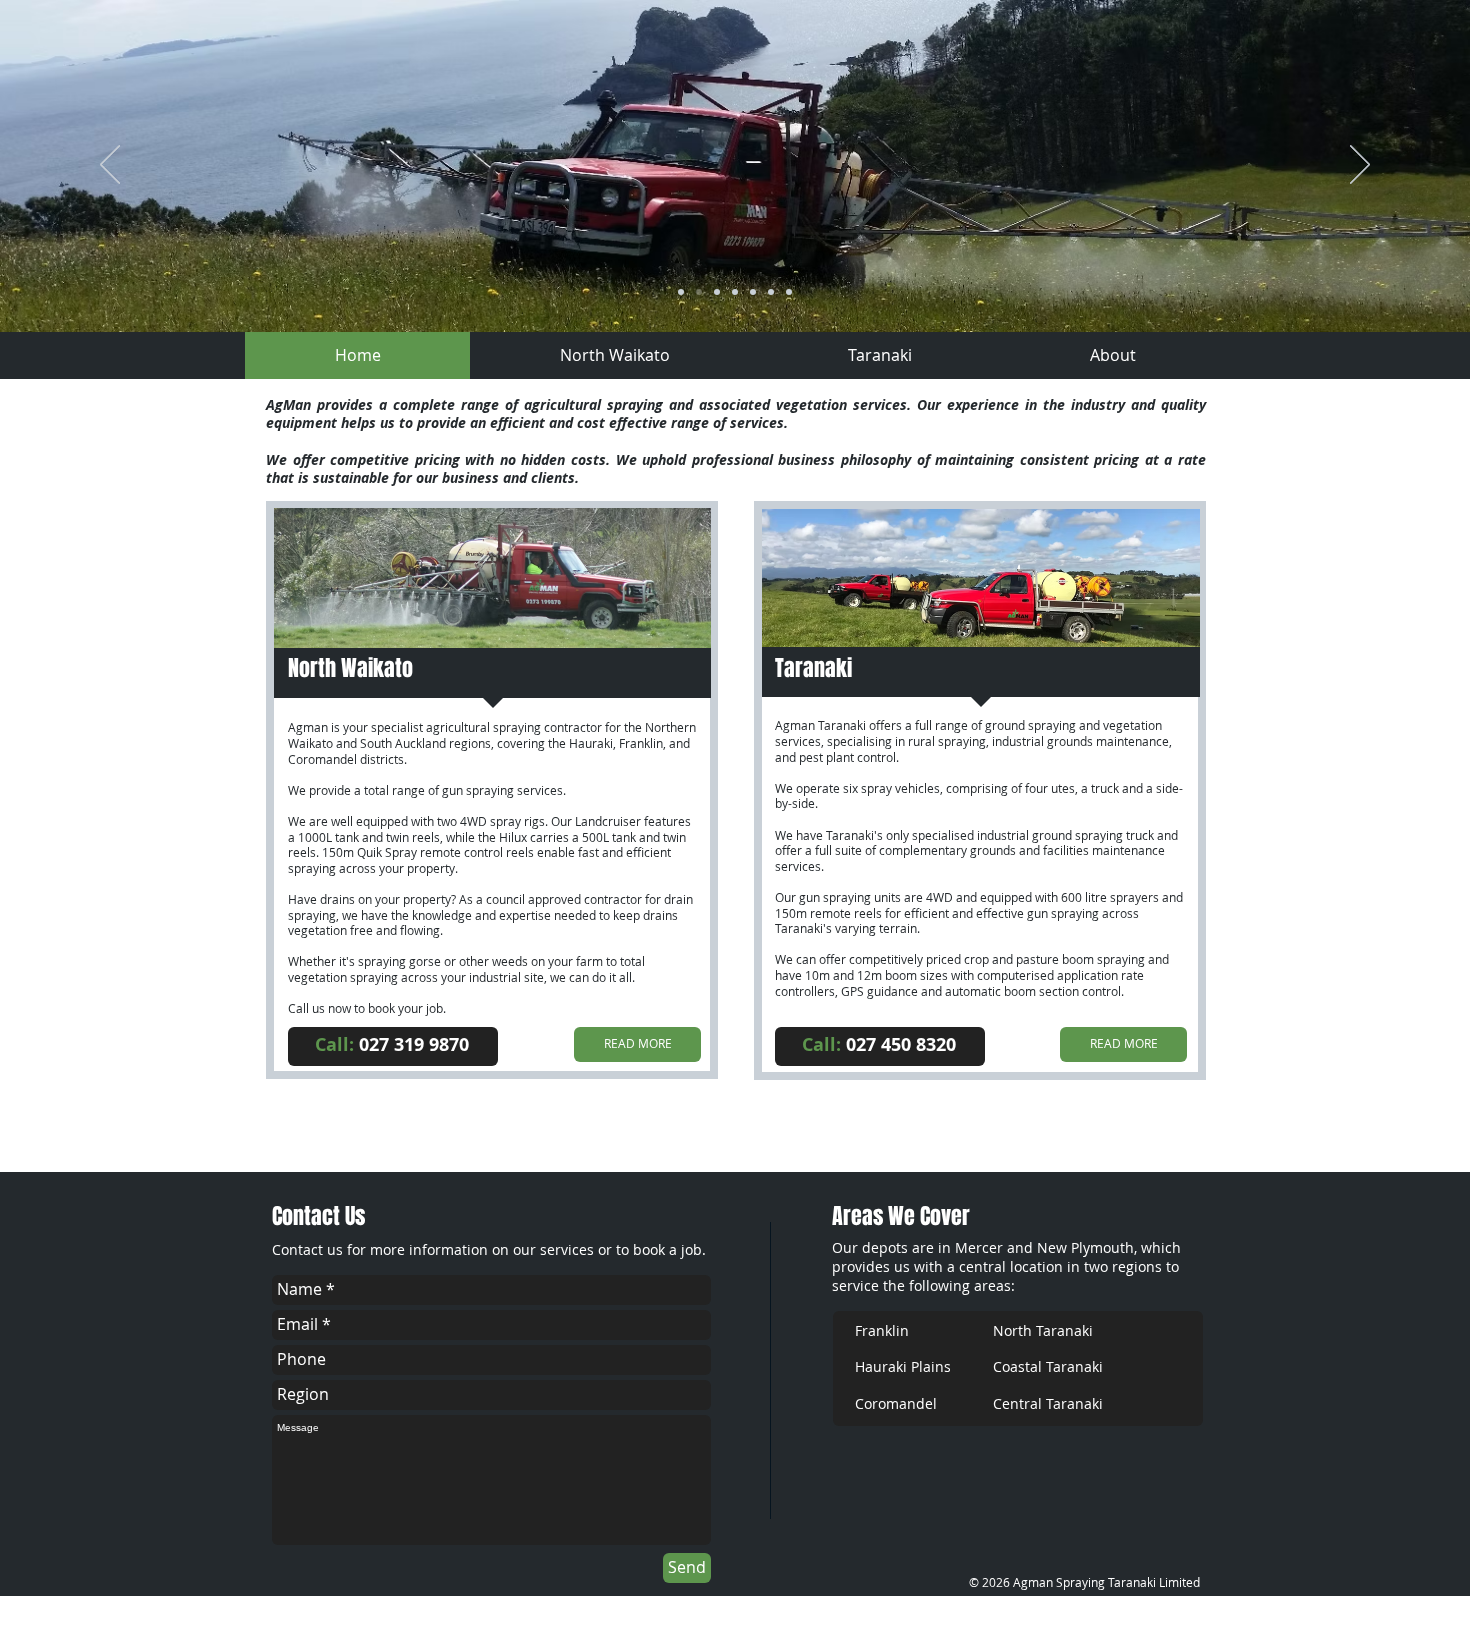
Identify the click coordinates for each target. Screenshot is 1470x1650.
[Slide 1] (681, 292)
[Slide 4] (699, 292)
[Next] (1360, 166)
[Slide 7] (735, 292)
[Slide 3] (717, 292)
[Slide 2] (753, 292)
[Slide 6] (789, 292)
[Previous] (110, 166)
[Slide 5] (771, 292)
